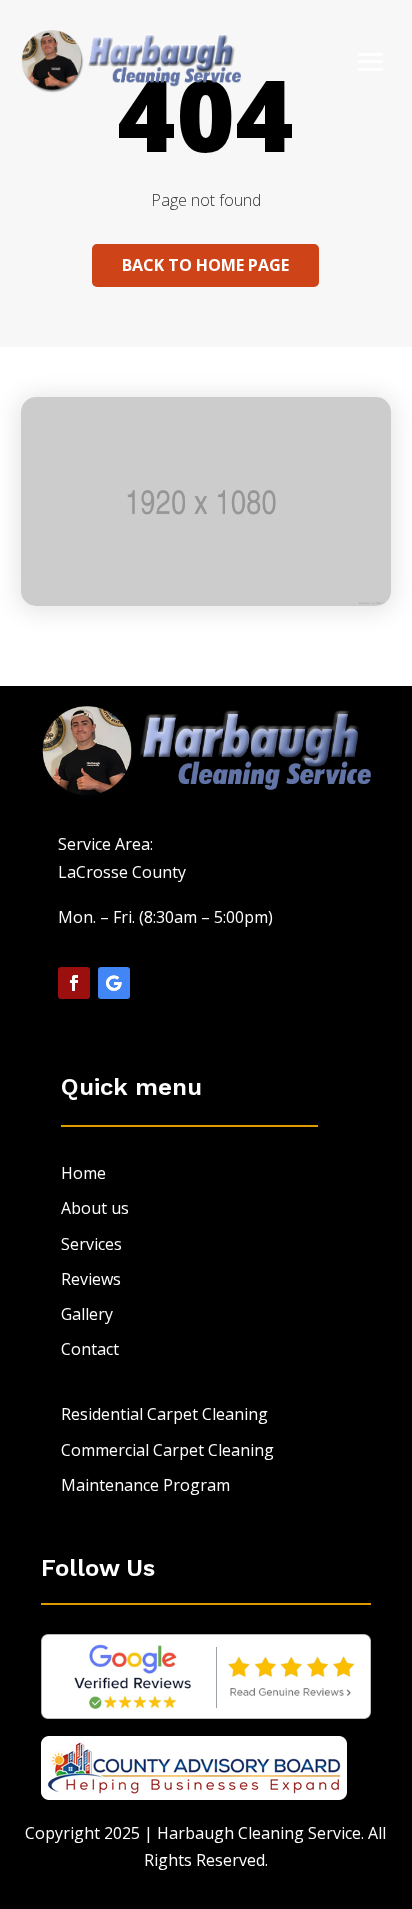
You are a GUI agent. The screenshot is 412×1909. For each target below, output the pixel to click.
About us (95, 1208)
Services (91, 1244)
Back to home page (205, 265)
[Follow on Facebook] (74, 983)
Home (83, 1173)
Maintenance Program (145, 1485)
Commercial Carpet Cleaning (167, 1450)
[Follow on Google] (114, 983)
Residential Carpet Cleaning (164, 1414)
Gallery (87, 1314)
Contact (90, 1349)
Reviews (91, 1279)
